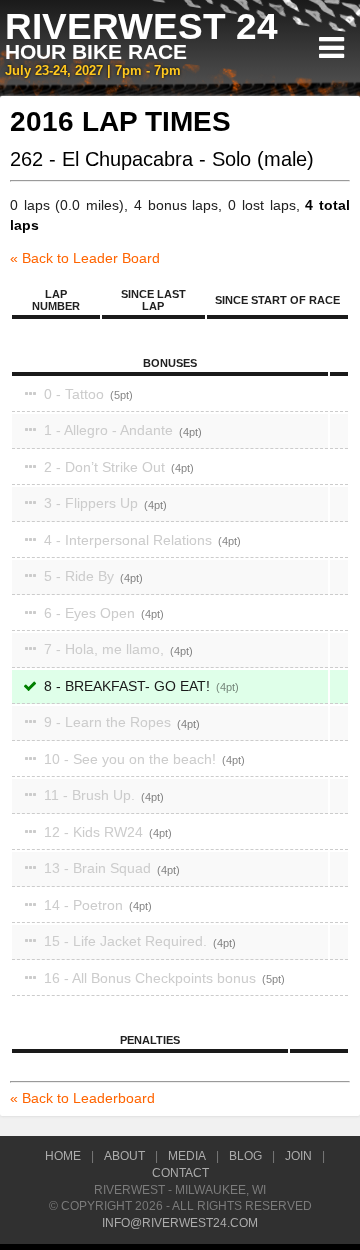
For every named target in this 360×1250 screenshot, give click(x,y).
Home (63, 1156)
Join (298, 1156)
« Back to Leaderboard (82, 1098)
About (124, 1156)
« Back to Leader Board (85, 258)
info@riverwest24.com (180, 1223)
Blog (245, 1156)
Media (187, 1156)
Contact (180, 1173)
